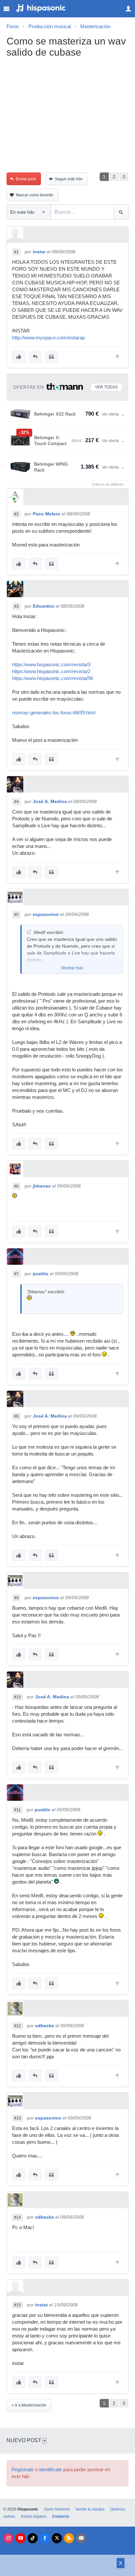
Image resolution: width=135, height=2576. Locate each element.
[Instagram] (8, 2538)
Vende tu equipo (90, 2509)
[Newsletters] (81, 2538)
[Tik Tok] (33, 2538)
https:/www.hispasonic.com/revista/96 (53, 678)
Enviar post (26, 179)
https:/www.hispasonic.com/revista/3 (51, 665)
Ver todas (106, 387)
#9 (16, 1598)
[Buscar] (121, 212)
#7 (16, 1274)
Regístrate (23, 2470)
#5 (16, 915)
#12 (18, 2026)
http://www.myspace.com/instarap (48, 338)
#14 (18, 2217)
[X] (57, 2538)
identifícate (50, 2470)
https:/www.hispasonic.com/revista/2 (51, 671)
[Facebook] (45, 2538)
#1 (16, 252)
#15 (18, 2305)
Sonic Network (57, 2509)
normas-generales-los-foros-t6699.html (54, 713)
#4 (16, 802)
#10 (18, 1697)
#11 (17, 1810)
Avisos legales (34, 2516)
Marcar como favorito (34, 195)
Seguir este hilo (69, 179)
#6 (16, 1186)
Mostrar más (72, 968)
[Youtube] (20, 2538)
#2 (16, 514)
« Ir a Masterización (29, 2405)
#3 (16, 606)
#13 (18, 2118)
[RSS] (69, 2538)
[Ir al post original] (29, 932)
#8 (16, 1416)
